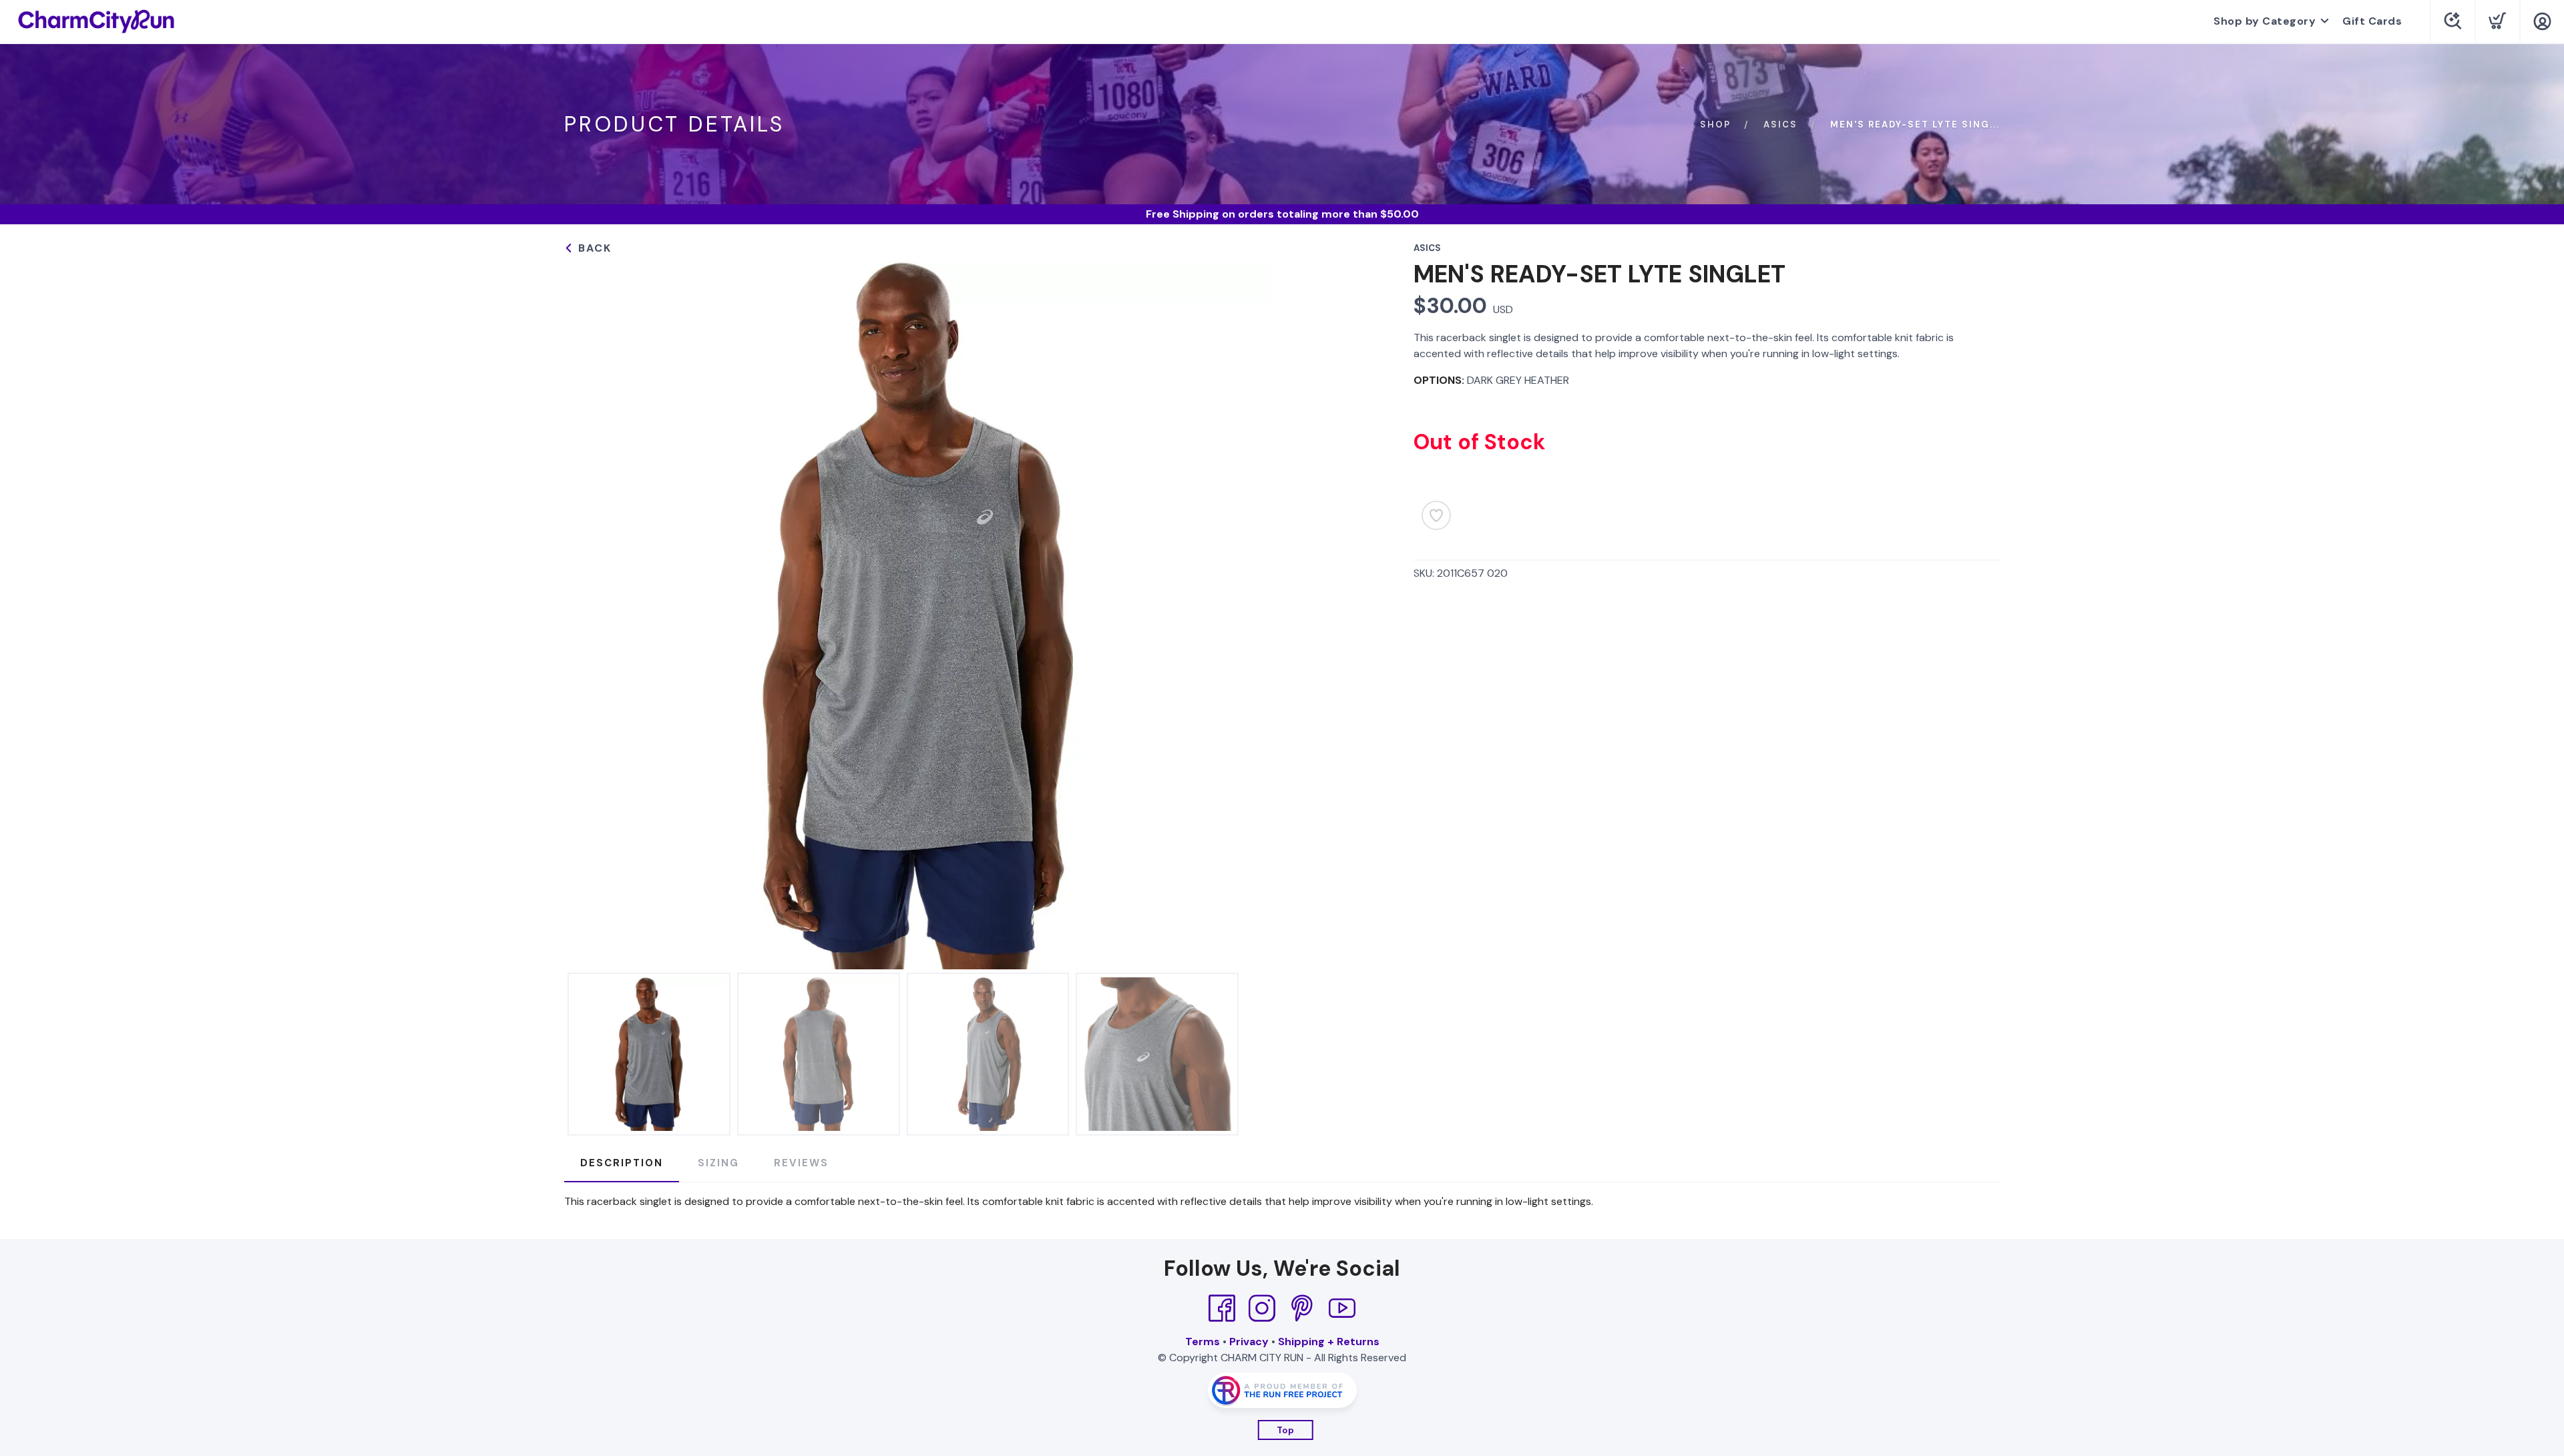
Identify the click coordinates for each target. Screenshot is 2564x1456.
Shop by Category (2265, 21)
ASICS (1780, 125)
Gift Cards (2372, 21)
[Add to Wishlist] (1436, 515)
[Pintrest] (1302, 1308)
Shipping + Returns (1329, 1342)
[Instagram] (1262, 1308)
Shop (1715, 125)
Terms (1203, 1342)
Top (1286, 1430)
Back (593, 248)
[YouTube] (1342, 1308)
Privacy (1249, 1342)
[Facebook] (1222, 1308)
